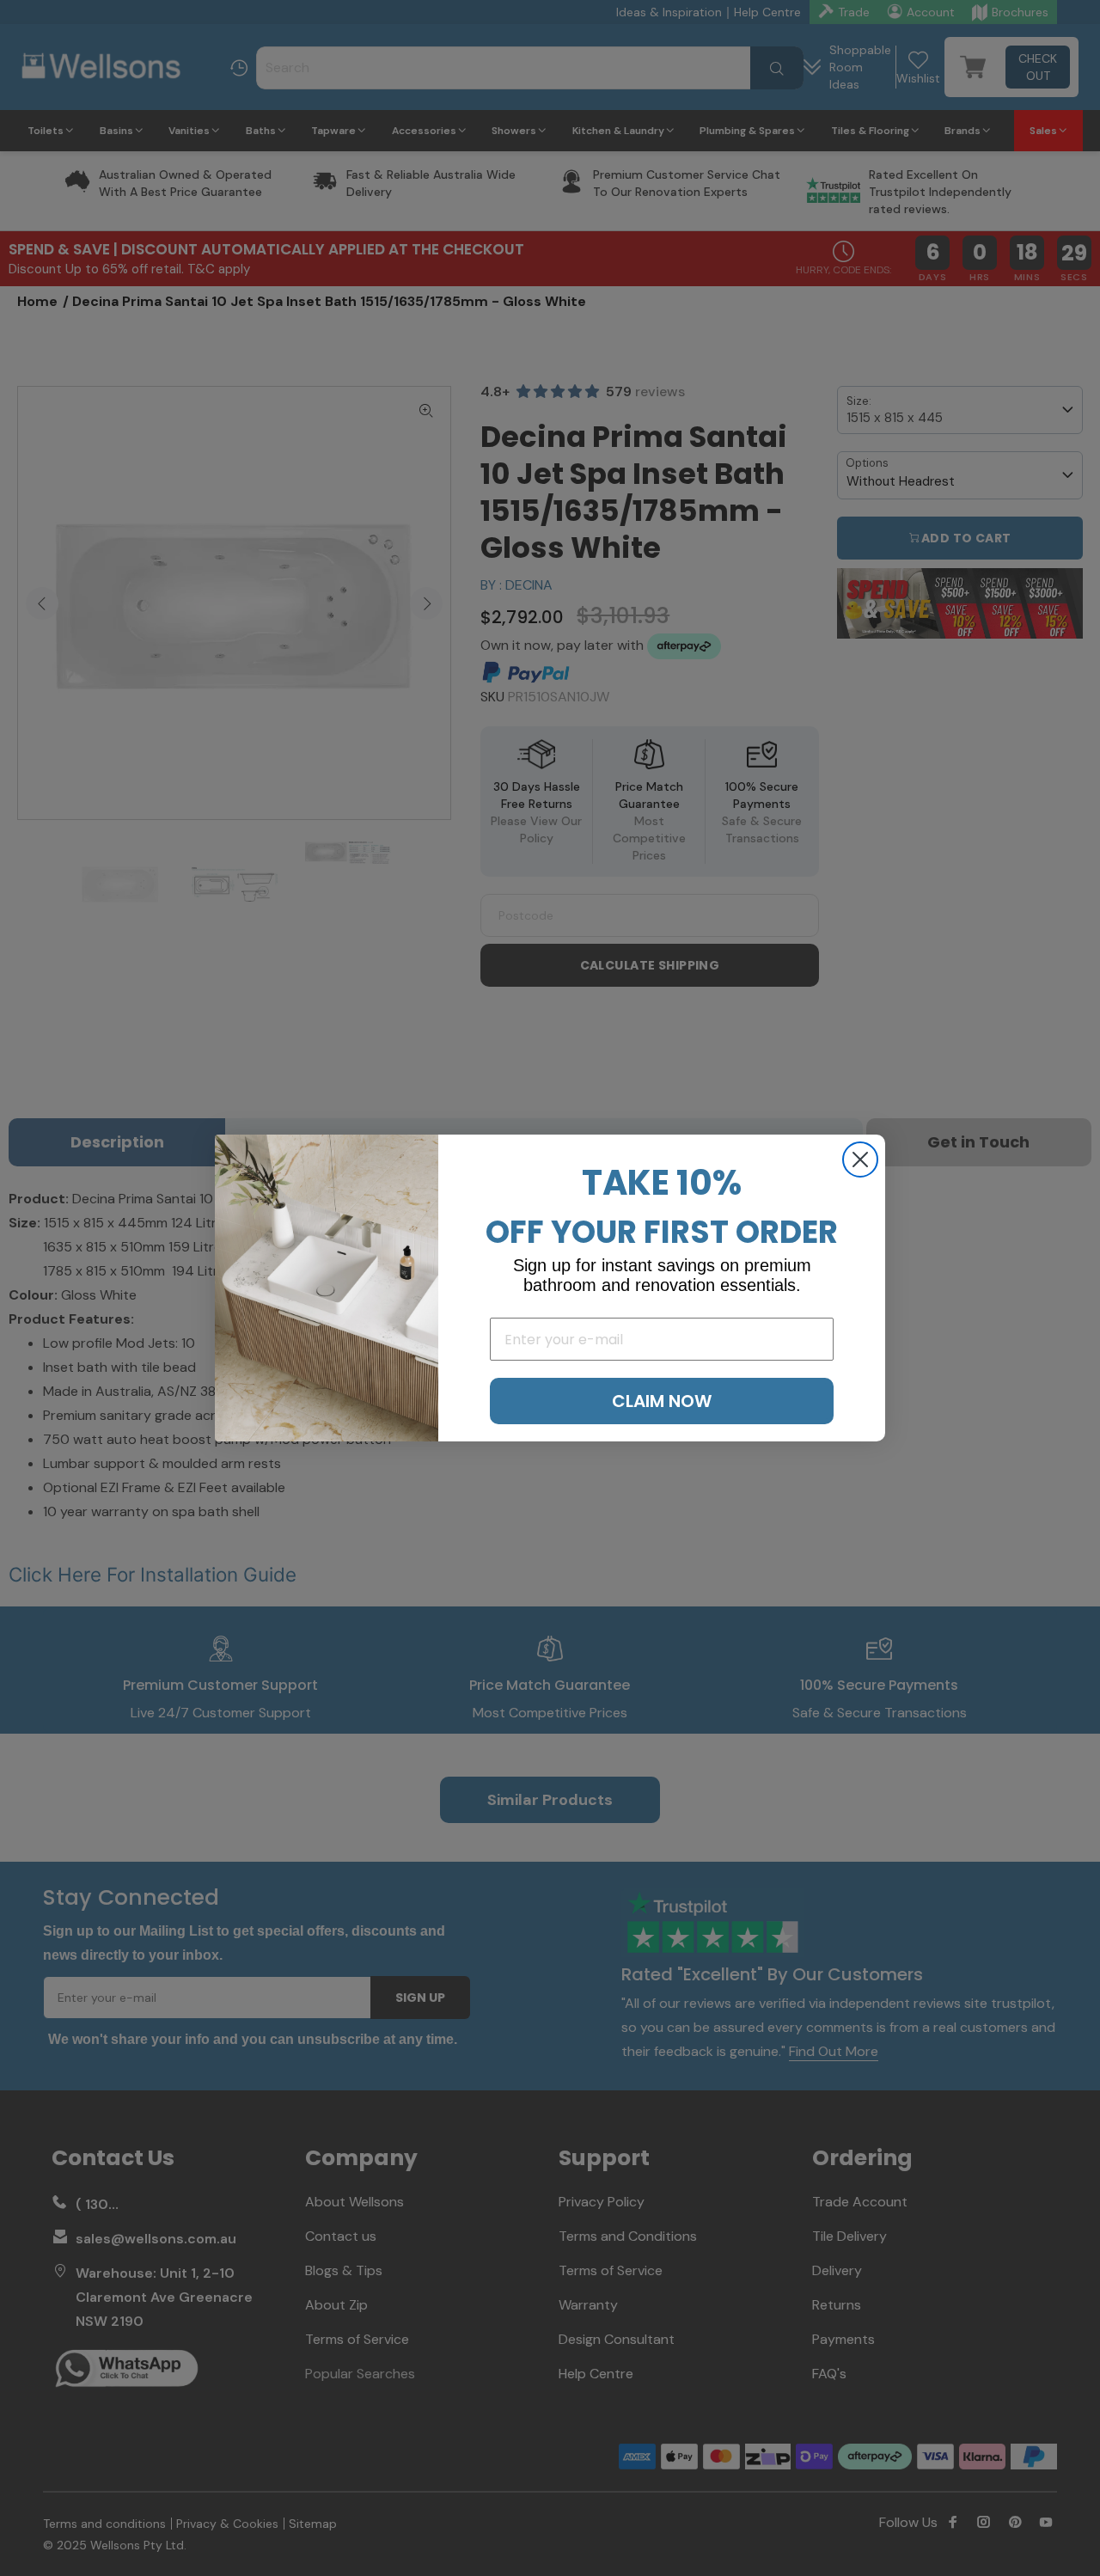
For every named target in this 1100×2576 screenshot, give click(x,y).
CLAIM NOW (662, 1401)
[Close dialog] (860, 1160)
